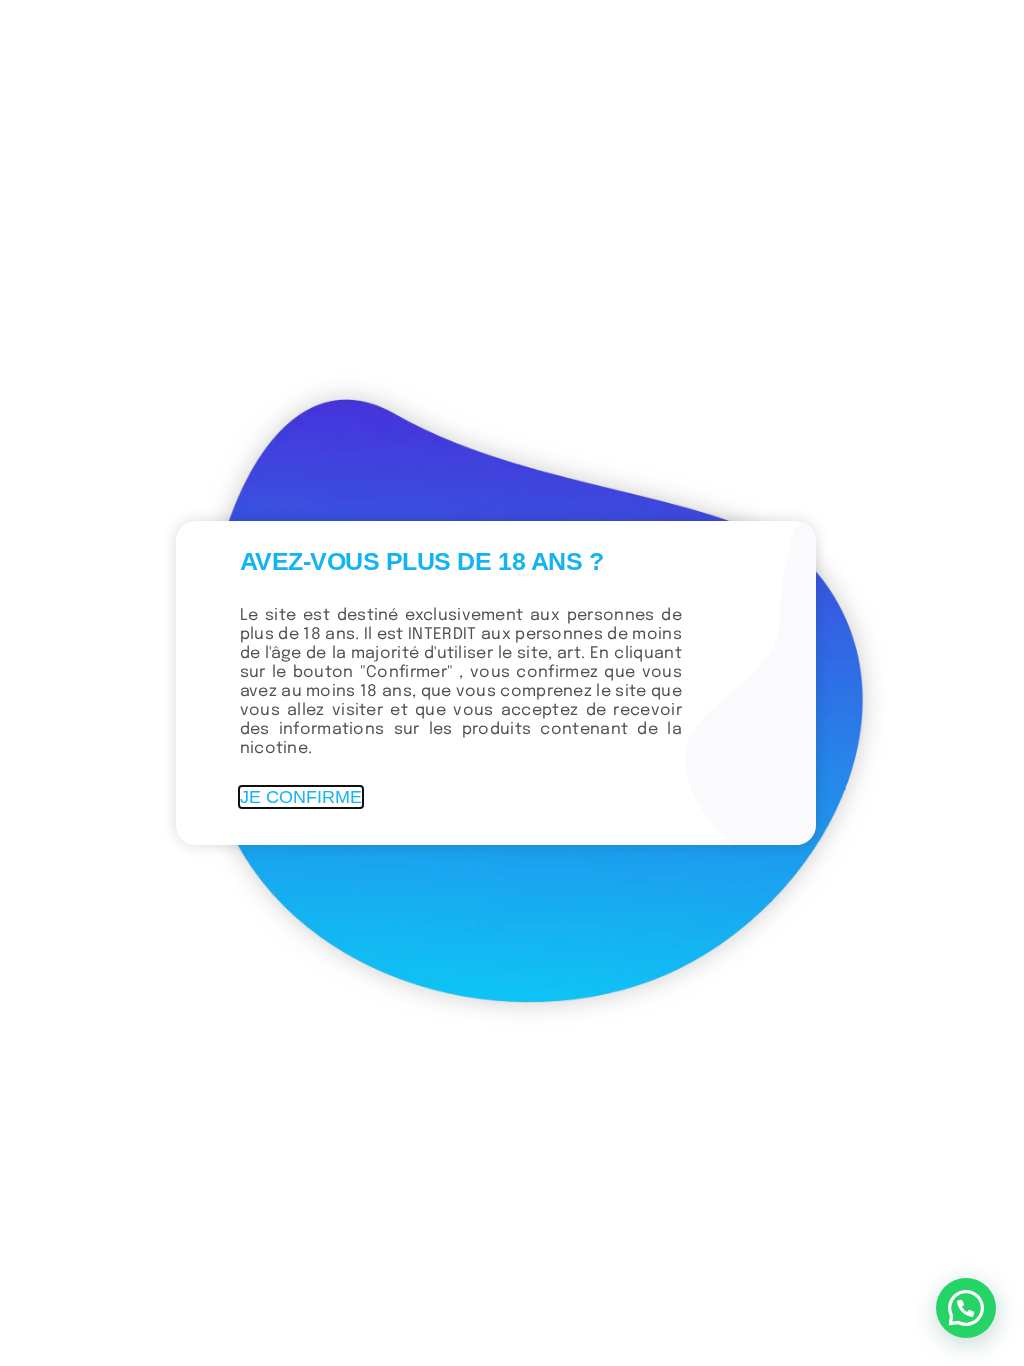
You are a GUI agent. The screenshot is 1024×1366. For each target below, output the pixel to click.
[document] (512, 683)
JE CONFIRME (301, 797)
